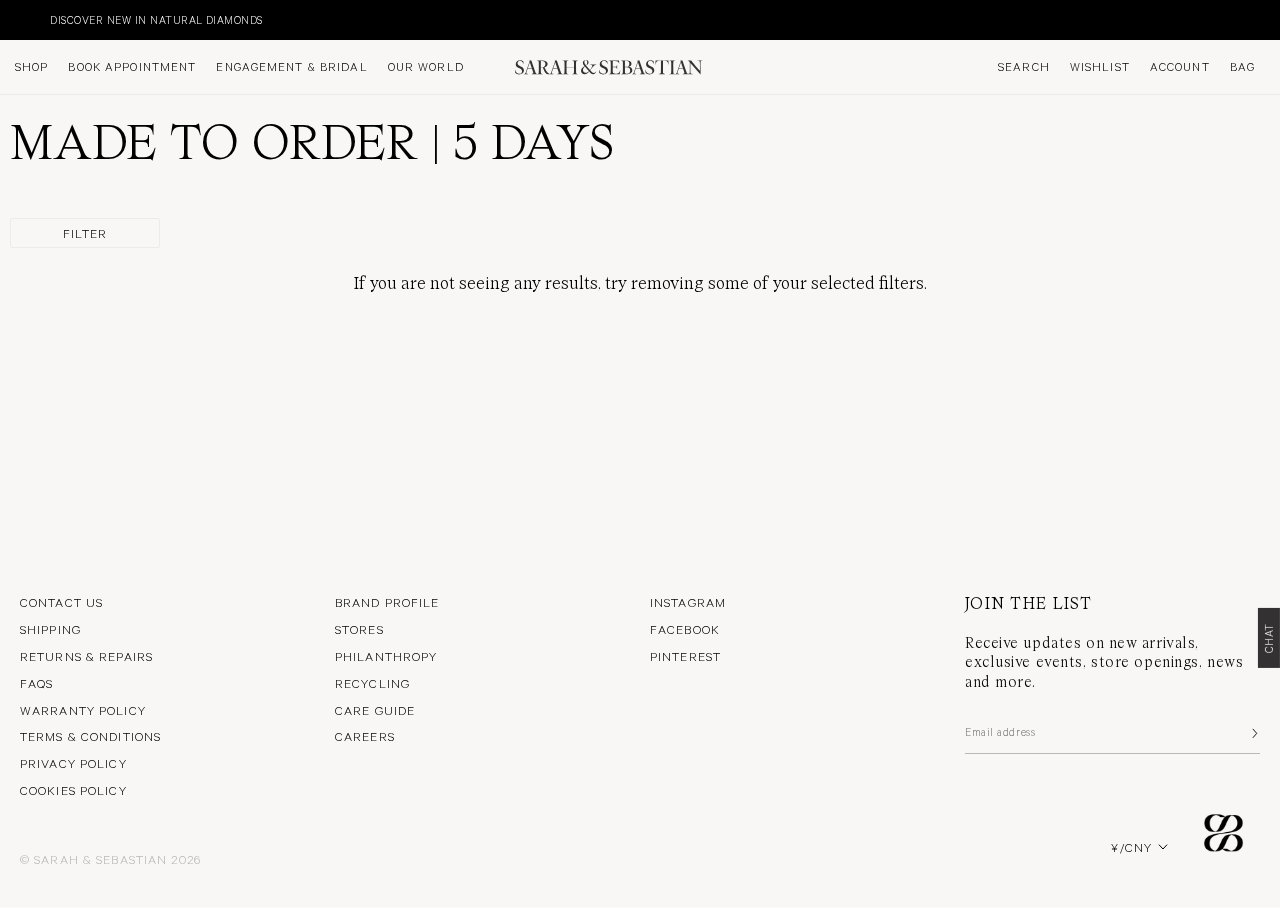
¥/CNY (1131, 847)
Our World (426, 67)
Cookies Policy (73, 790)
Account (1180, 67)
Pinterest (685, 656)
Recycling (372, 683)
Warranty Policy (83, 710)
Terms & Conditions (90, 736)
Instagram (688, 602)
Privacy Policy (73, 763)
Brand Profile (387, 602)
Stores (359, 629)
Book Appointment (132, 67)
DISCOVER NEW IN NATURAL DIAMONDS (124, 19)
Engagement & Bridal (291, 67)
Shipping (50, 629)
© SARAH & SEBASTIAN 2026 (110, 859)
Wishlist (1100, 67)
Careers (365, 736)
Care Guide (375, 710)
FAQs (36, 683)
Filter (85, 233)
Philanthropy (386, 656)
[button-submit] (1253, 733)
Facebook (685, 629)
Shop (31, 67)
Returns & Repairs (86, 656)
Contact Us (61, 602)
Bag (1242, 67)
